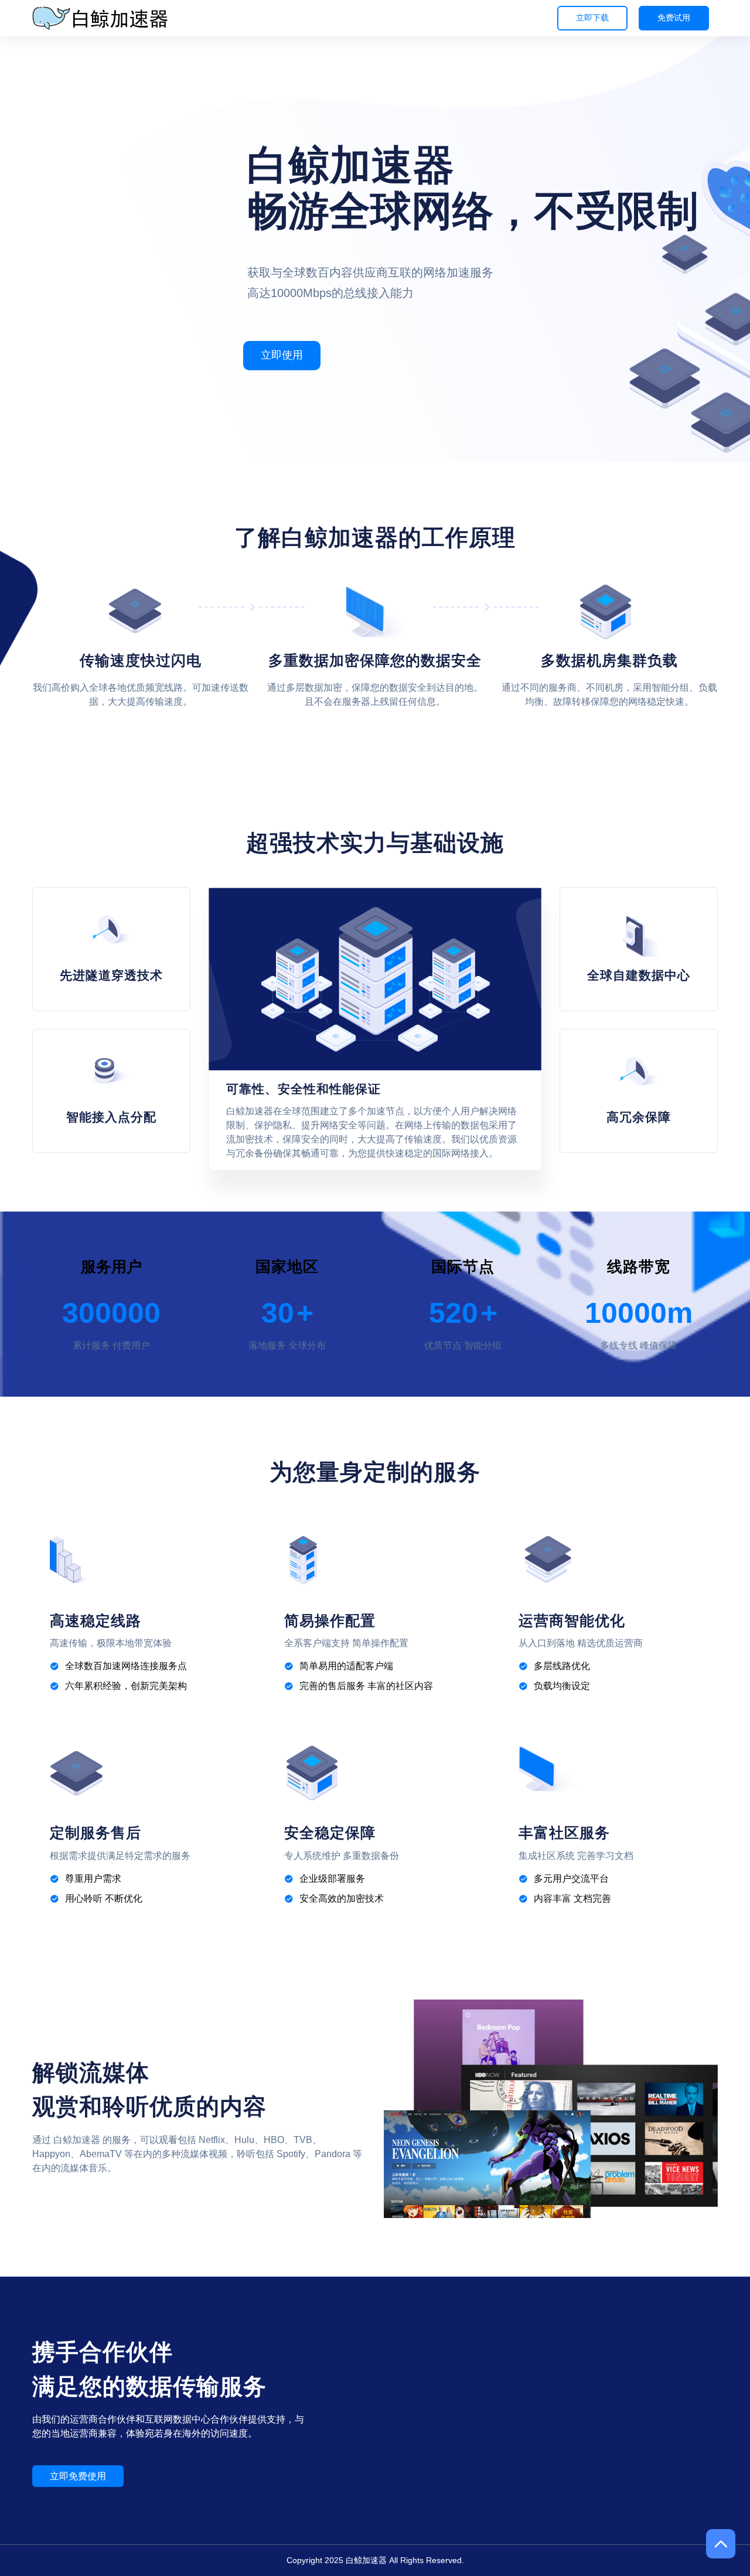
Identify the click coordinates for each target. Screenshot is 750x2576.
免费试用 (674, 18)
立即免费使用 (78, 2476)
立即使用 (282, 355)
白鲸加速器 (366, 2560)
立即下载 (592, 18)
